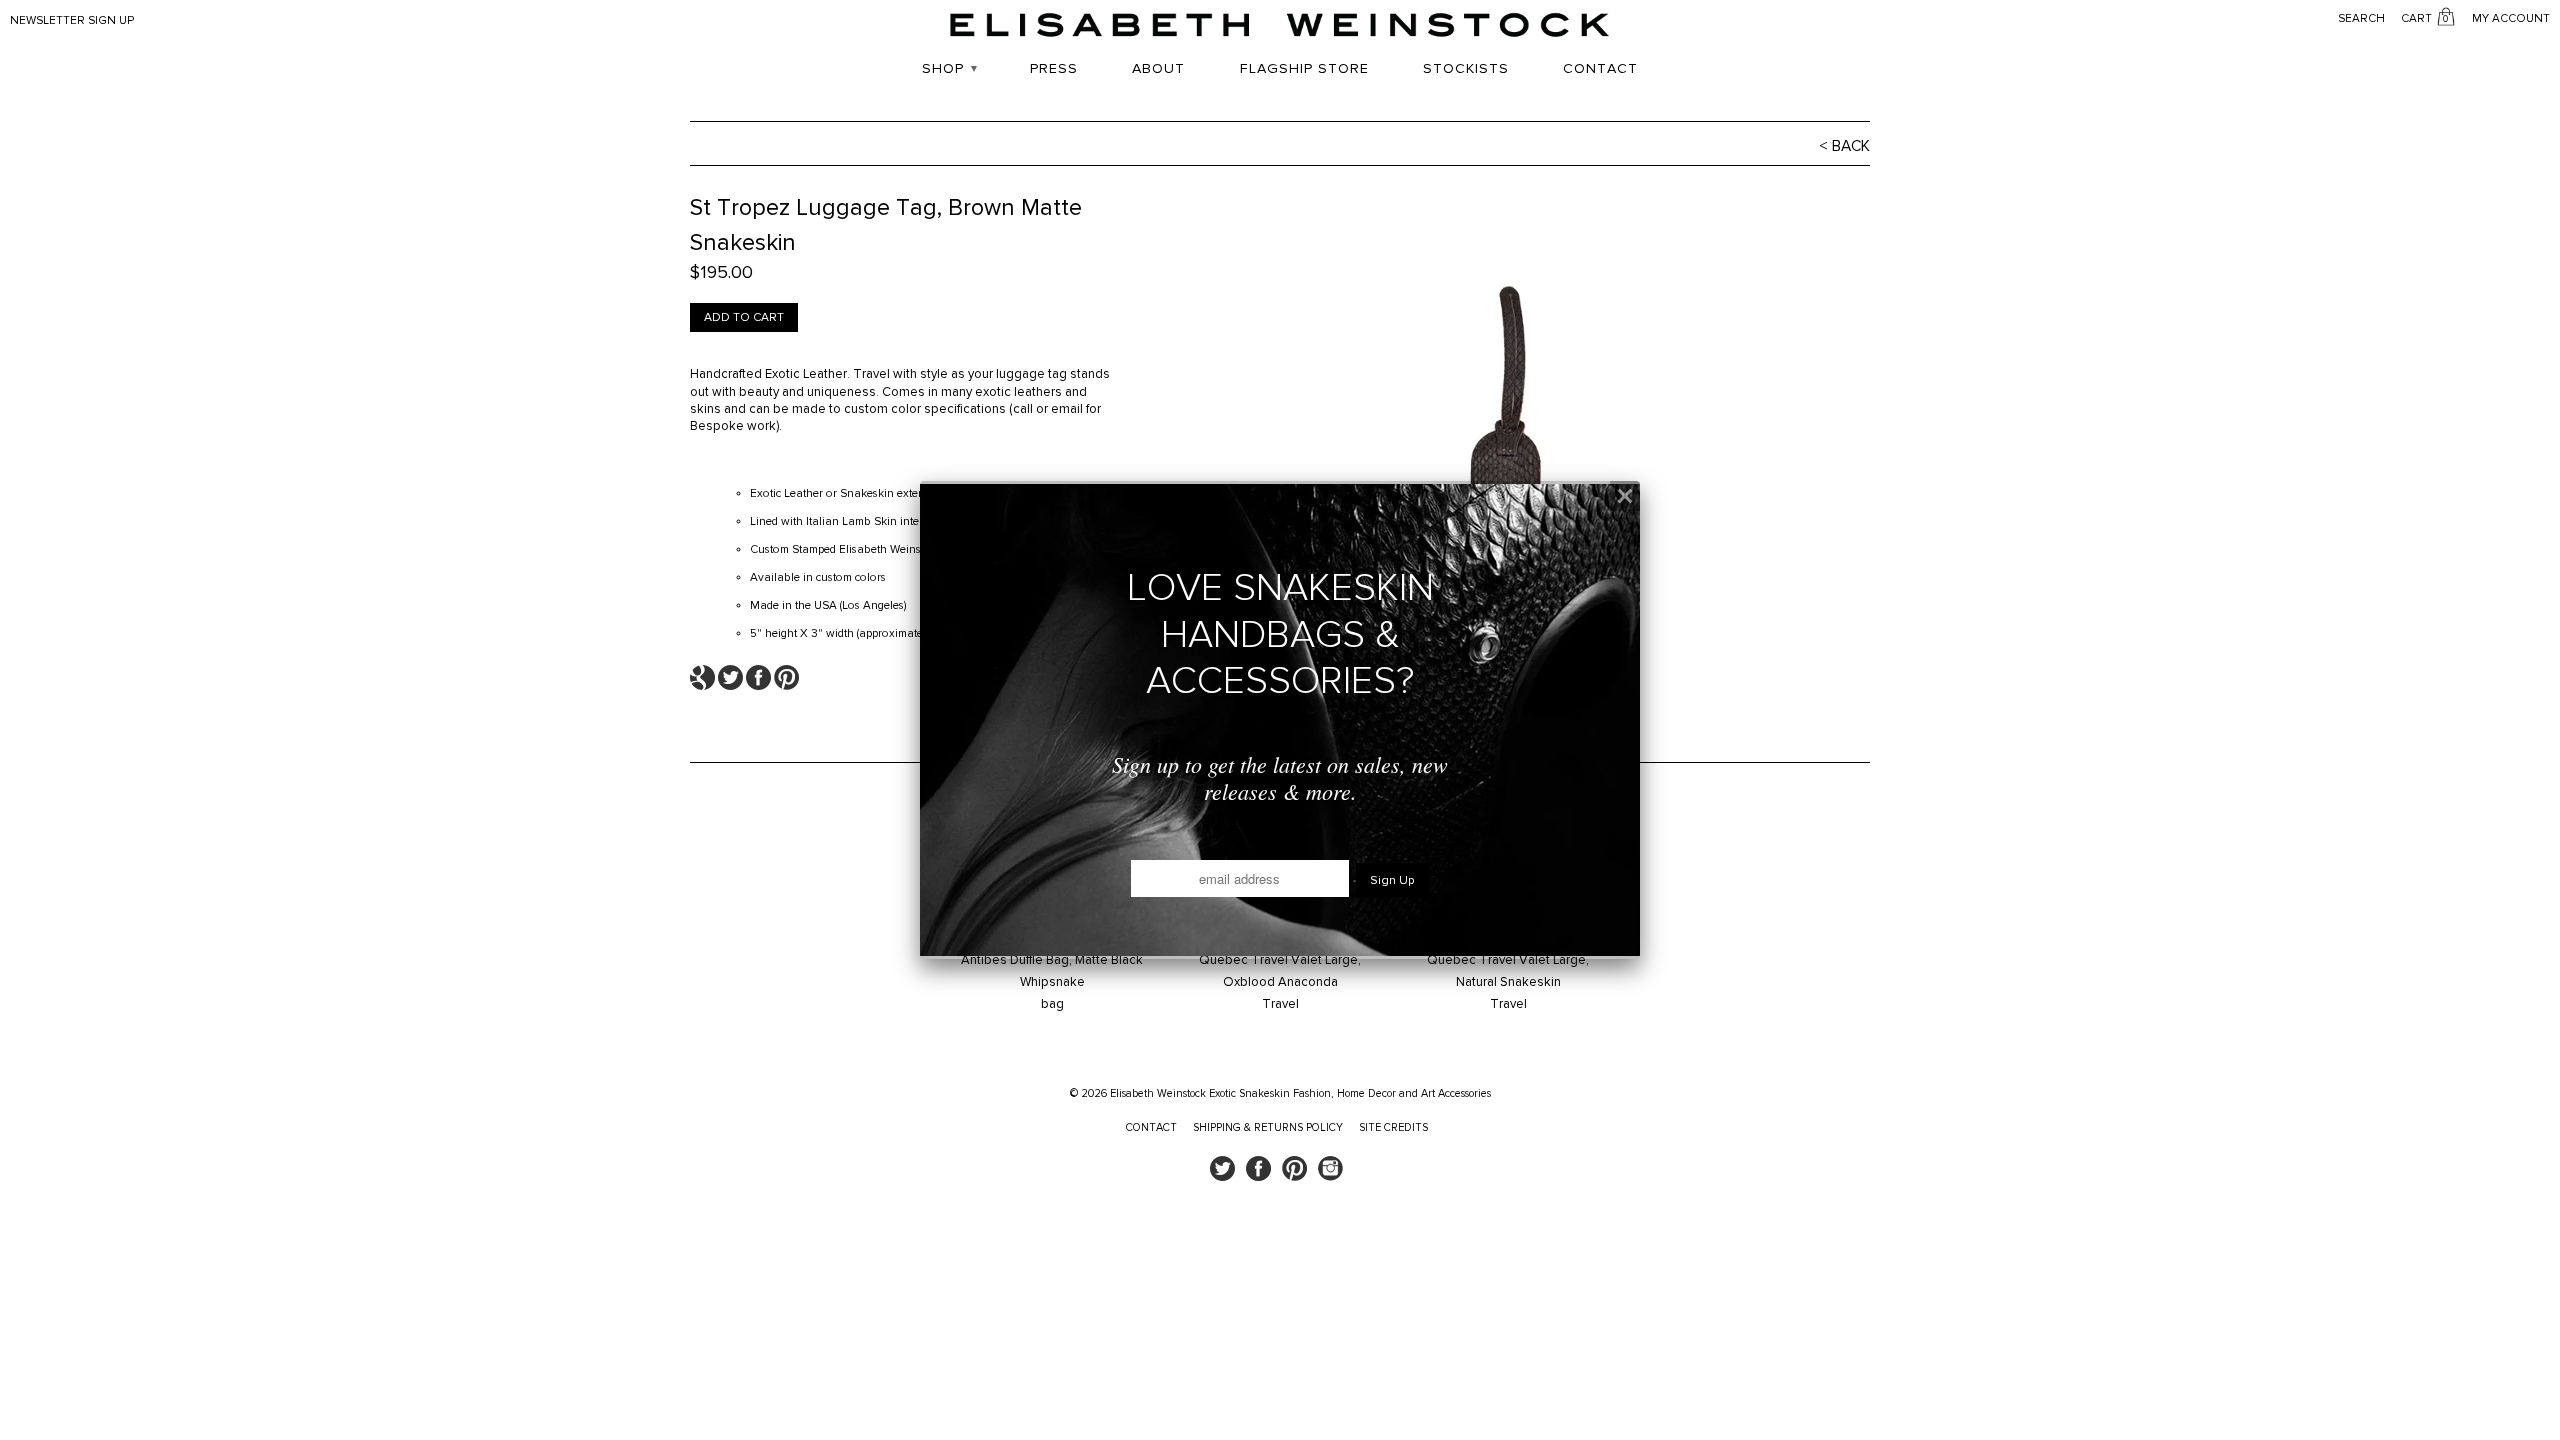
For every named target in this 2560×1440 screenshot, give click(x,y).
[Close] (1625, 496)
